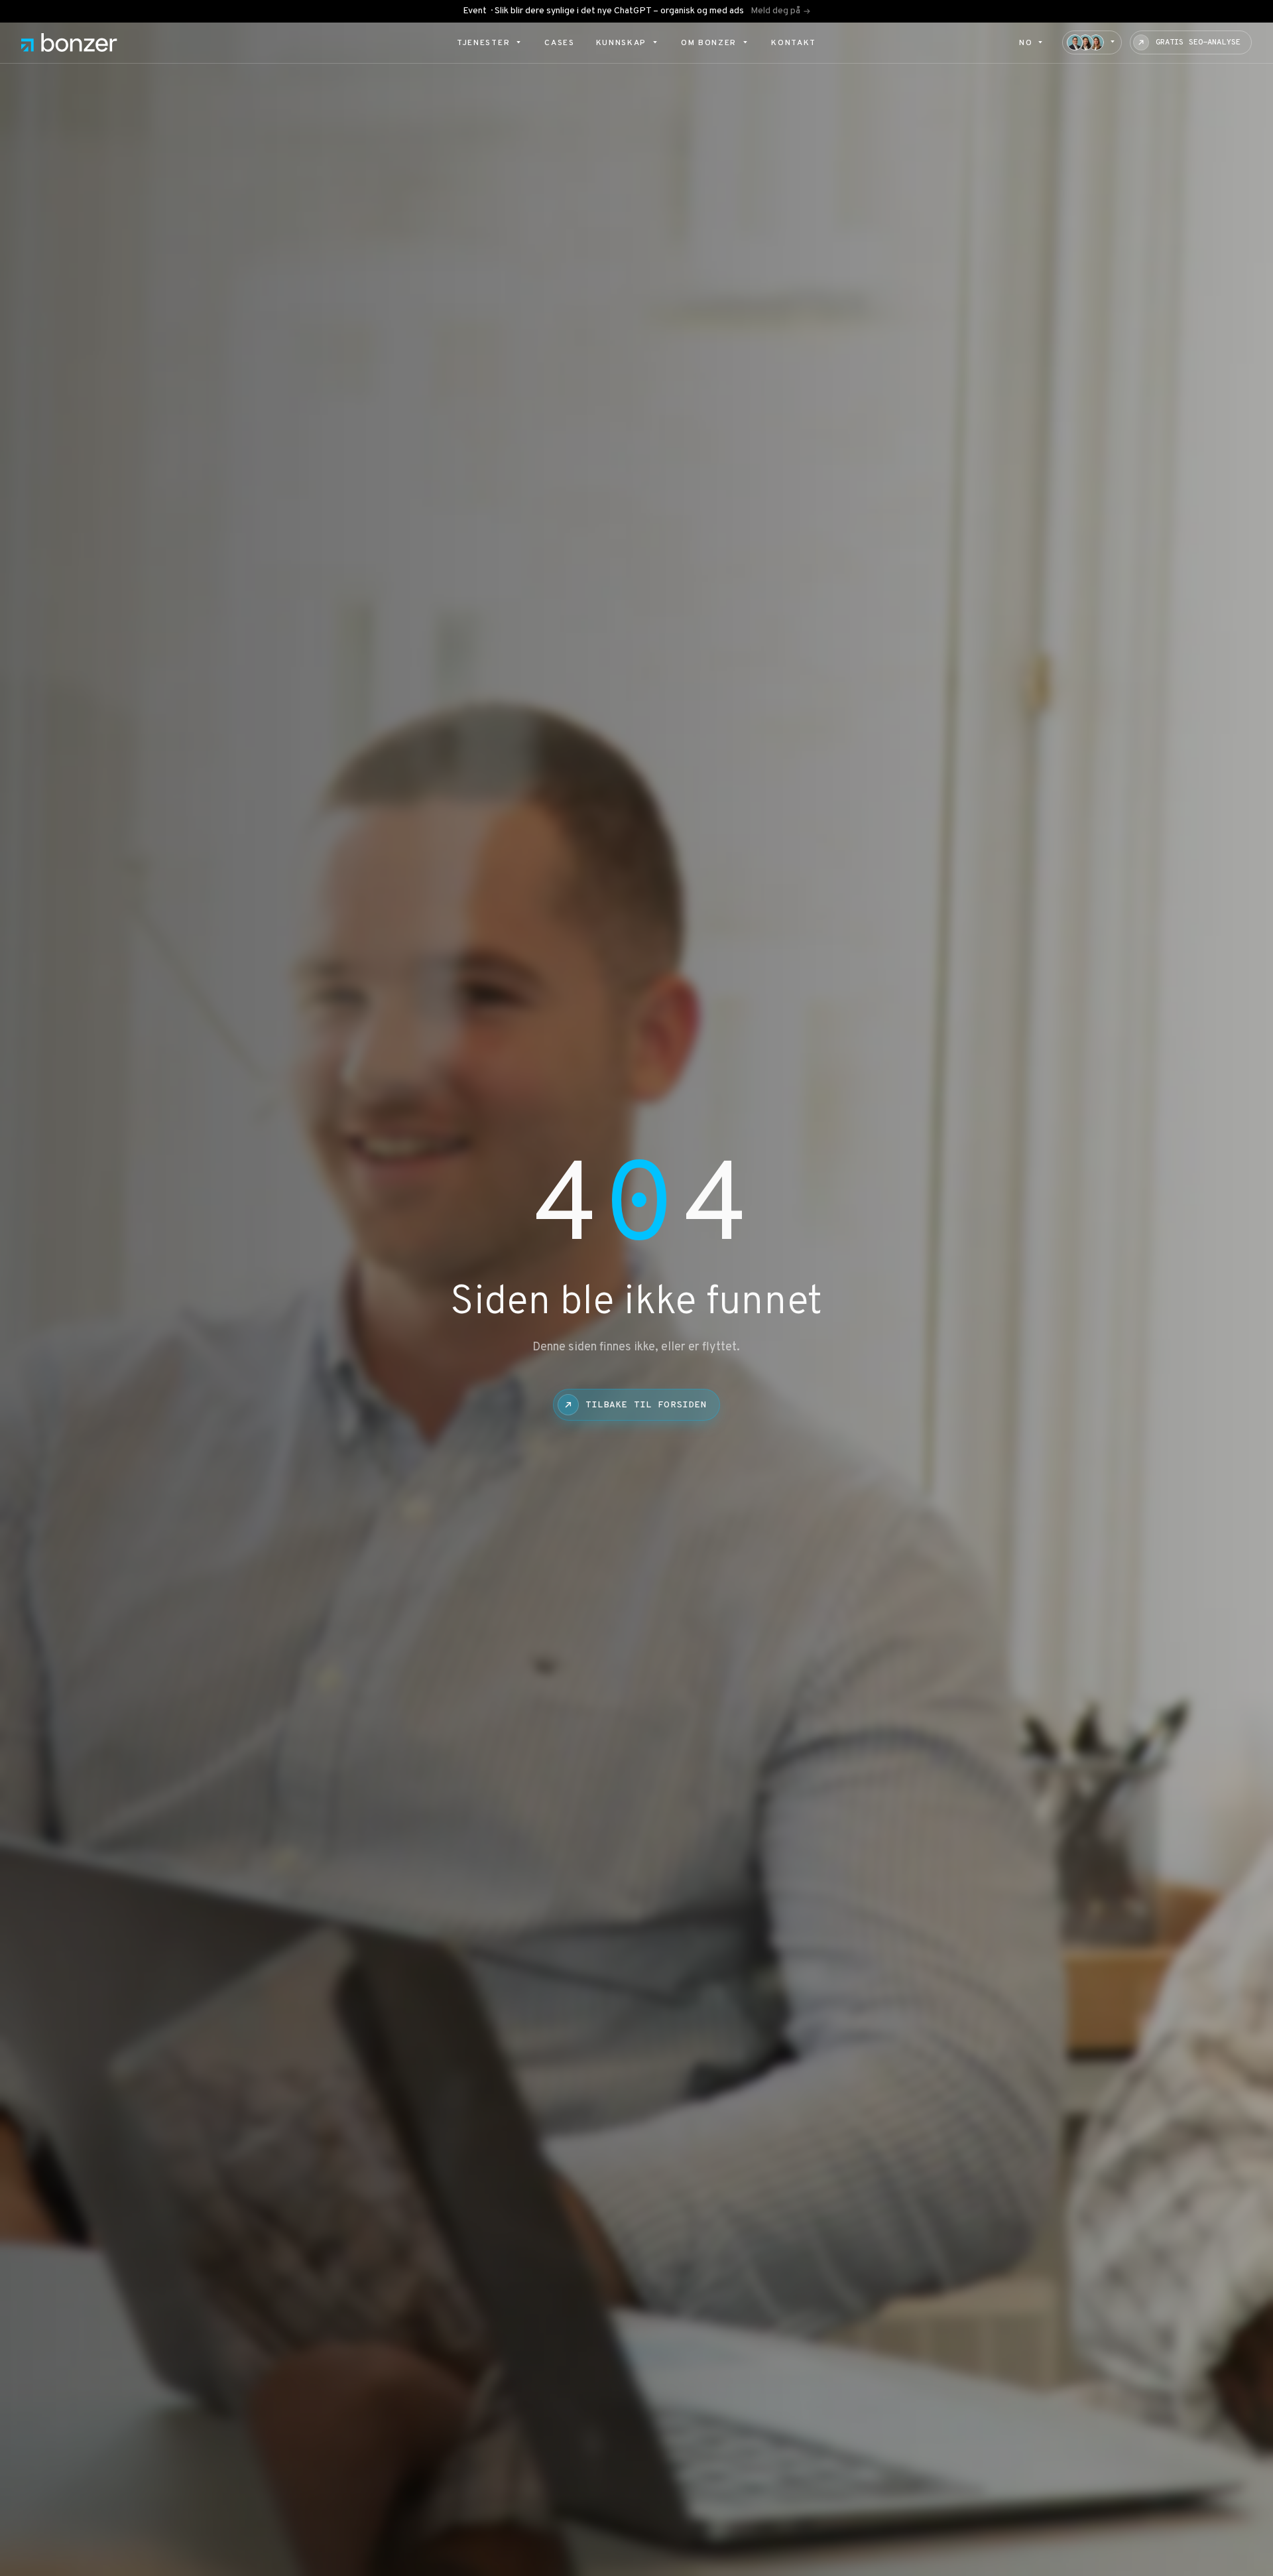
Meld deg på (775, 11)
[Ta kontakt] (1092, 42)
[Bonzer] (69, 42)
